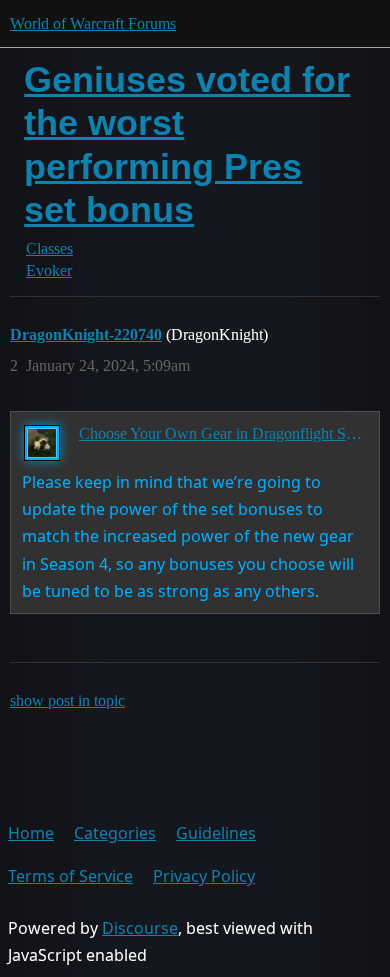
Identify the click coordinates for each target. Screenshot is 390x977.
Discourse (140, 928)
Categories (115, 833)
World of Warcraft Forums (93, 23)
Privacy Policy (204, 876)
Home (31, 833)
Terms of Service (70, 876)
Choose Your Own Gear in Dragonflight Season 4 (222, 433)
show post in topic (67, 700)
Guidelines (216, 833)
